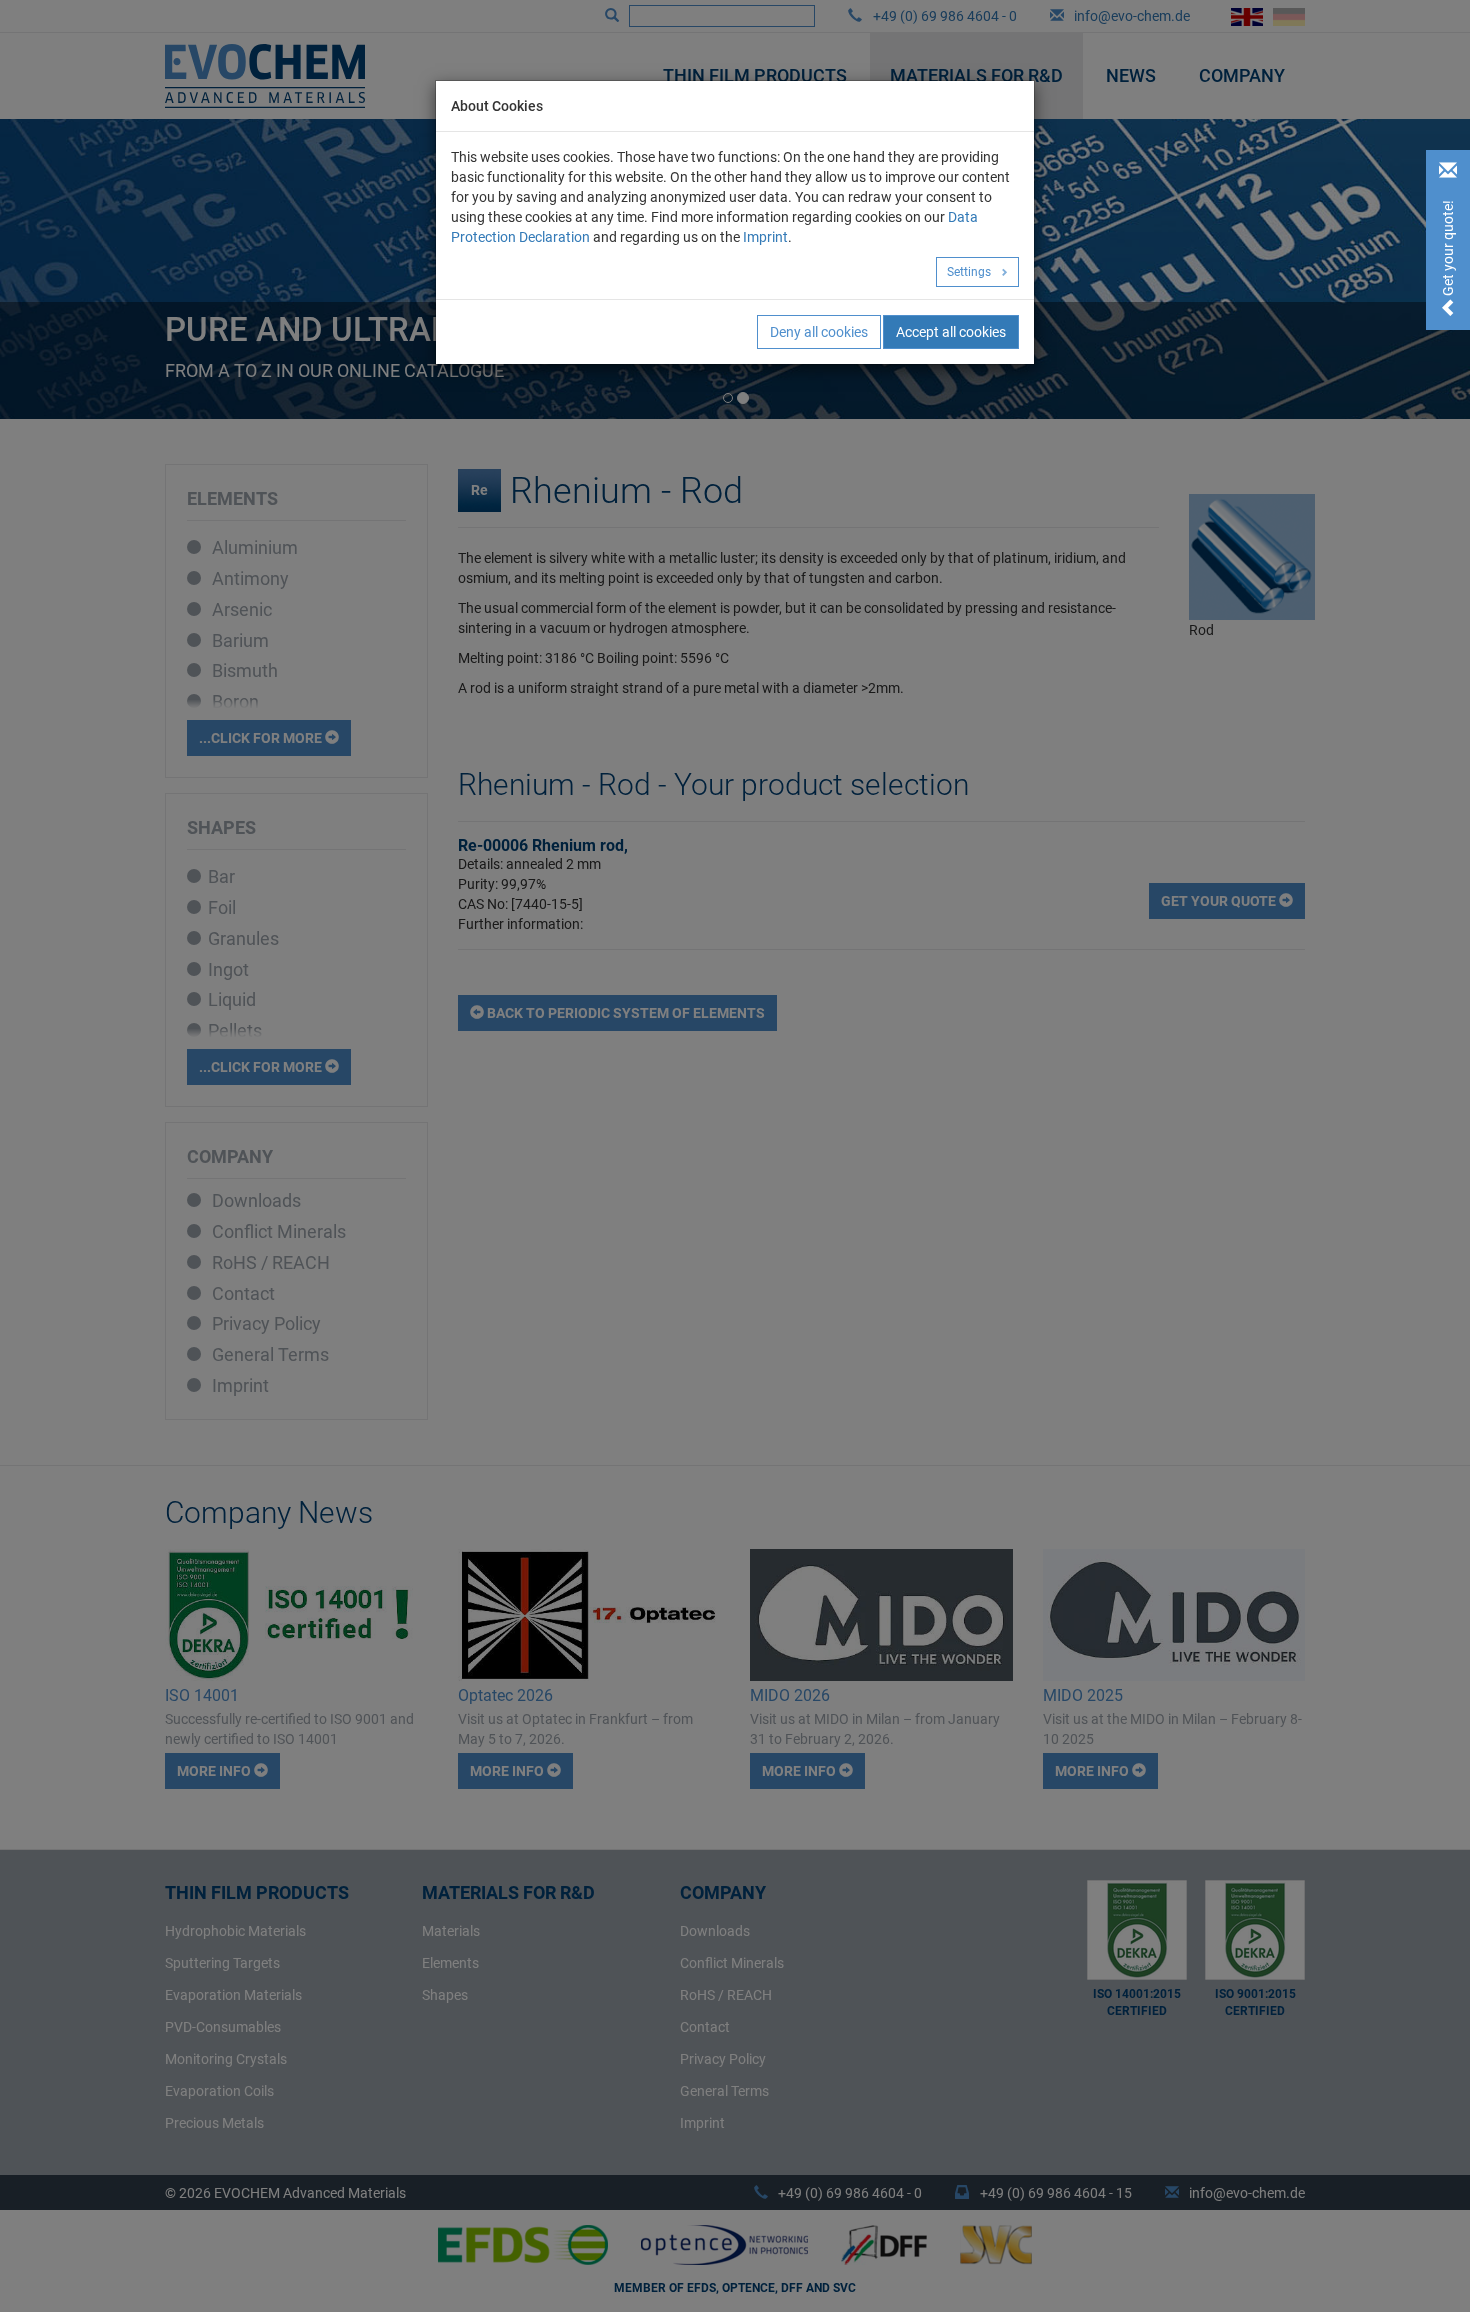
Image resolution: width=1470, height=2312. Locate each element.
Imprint (765, 237)
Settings (970, 272)
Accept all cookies (951, 332)
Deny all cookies (819, 332)
